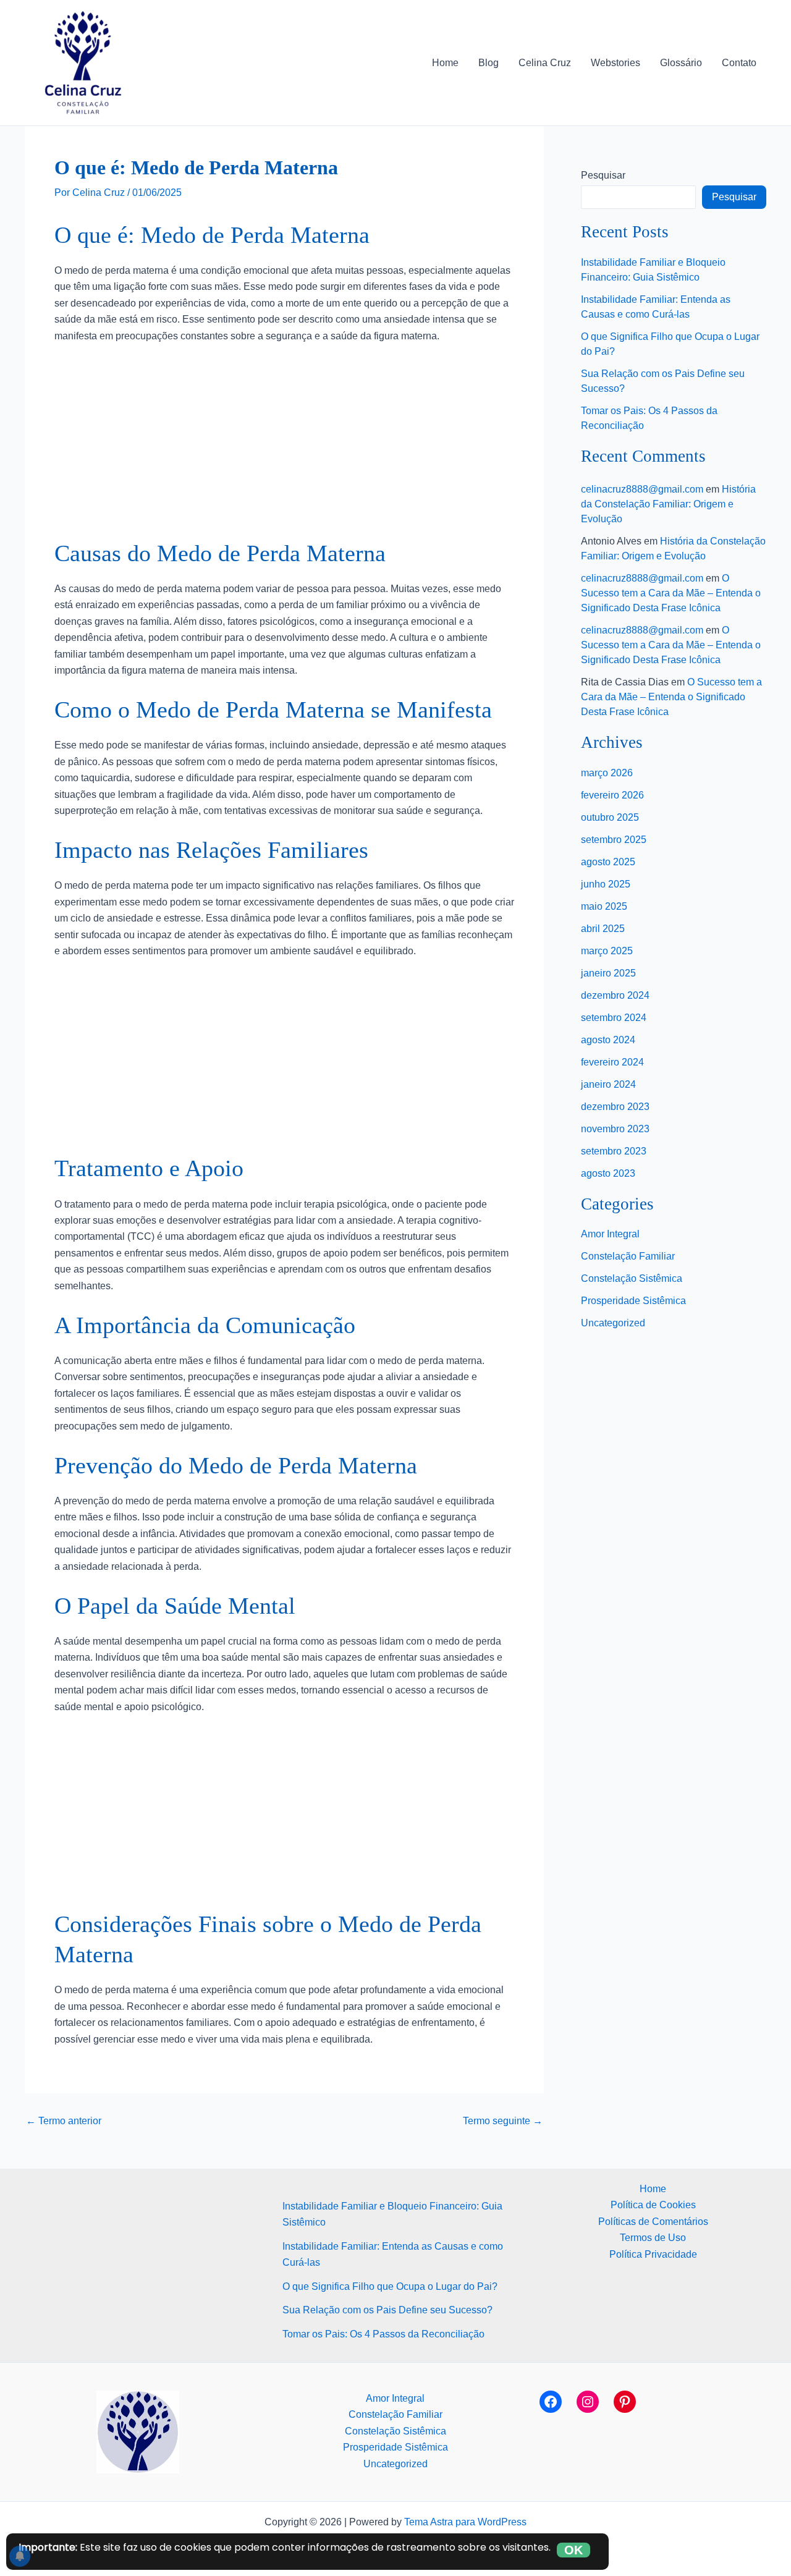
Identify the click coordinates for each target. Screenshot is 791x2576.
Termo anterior (64, 2121)
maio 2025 (604, 906)
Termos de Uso (653, 2238)
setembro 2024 (614, 1018)
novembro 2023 (615, 1129)
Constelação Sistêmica (632, 1278)
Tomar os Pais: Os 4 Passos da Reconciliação (383, 2334)
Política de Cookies (653, 2205)
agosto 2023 (608, 1173)
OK (573, 2550)
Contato (739, 63)
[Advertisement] (284, 447)
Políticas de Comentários (653, 2222)
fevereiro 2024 (612, 1062)
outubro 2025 (610, 817)
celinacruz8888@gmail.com (642, 489)
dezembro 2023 (615, 1107)
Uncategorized (613, 1323)
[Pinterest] (625, 2402)
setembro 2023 (614, 1151)
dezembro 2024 (615, 995)
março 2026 (607, 773)
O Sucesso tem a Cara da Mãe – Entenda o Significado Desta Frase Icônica (671, 593)
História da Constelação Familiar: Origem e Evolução (668, 504)
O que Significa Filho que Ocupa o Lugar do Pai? (390, 2286)
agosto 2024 (608, 1040)
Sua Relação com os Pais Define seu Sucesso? (387, 2310)
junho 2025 (606, 884)
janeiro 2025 (608, 973)
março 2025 (607, 951)
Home (445, 63)
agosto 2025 (608, 862)
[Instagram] (588, 2402)
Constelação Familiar (628, 1256)
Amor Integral (610, 1234)
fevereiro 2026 (612, 795)
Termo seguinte (503, 2121)
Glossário (681, 63)
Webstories (615, 63)
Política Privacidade (653, 2254)
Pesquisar (603, 175)
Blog (489, 63)
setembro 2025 (614, 840)
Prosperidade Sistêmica (633, 1301)
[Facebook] (551, 2402)
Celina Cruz (545, 63)
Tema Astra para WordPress (465, 2522)
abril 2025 (603, 929)
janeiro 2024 (608, 1084)
